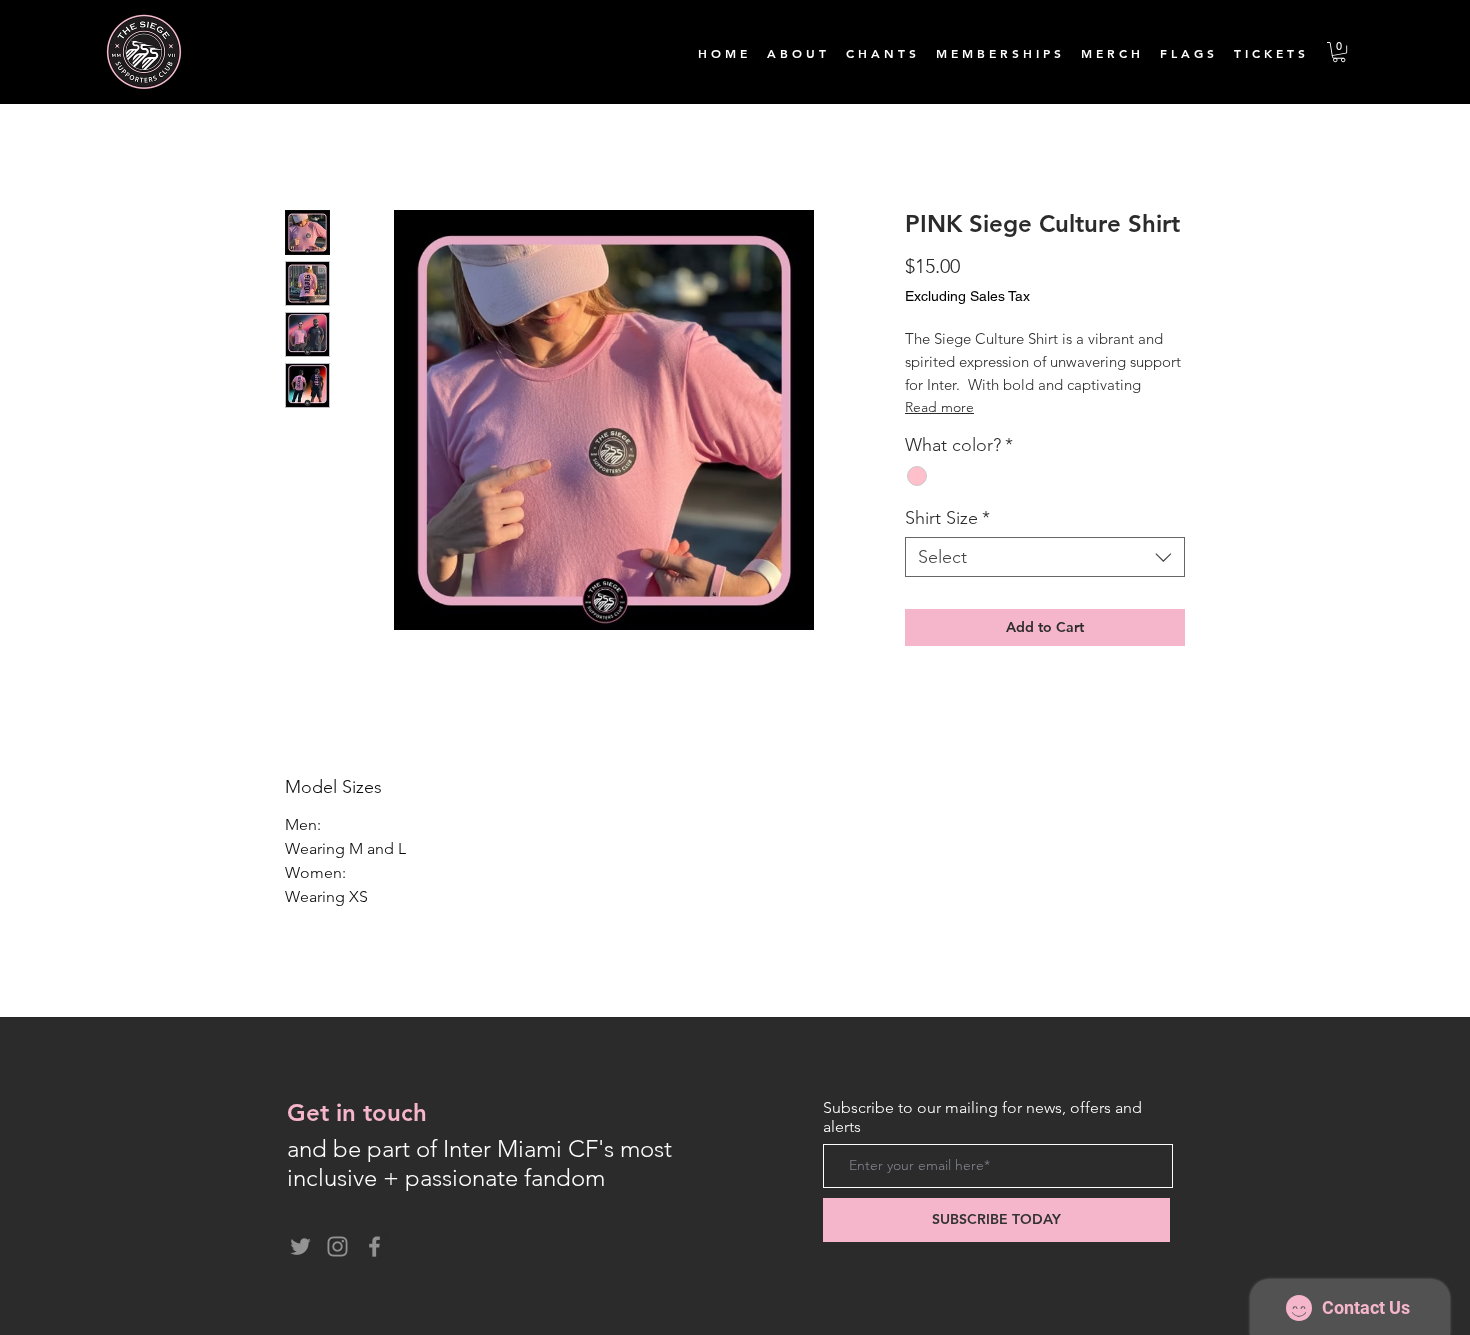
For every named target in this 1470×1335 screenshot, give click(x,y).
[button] (1339, 52)
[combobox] (1045, 557)
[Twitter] (300, 1246)
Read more (939, 407)
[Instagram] (337, 1246)
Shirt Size (947, 518)
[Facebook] (374, 1246)
